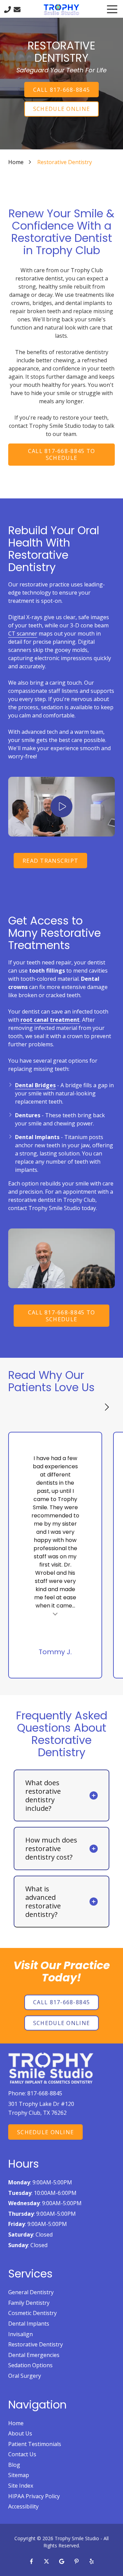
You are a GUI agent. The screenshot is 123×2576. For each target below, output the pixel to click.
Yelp (92, 2561)
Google (61, 2561)
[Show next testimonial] (107, 1407)
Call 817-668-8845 (61, 90)
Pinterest (77, 2561)
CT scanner (23, 634)
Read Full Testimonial (55, 1613)
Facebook (31, 2561)
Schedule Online (61, 109)
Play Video (61, 806)
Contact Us (17, 10)
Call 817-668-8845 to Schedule (62, 454)
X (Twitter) (46, 2561)
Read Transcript (50, 861)
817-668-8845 (45, 2093)
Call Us (8, 10)
